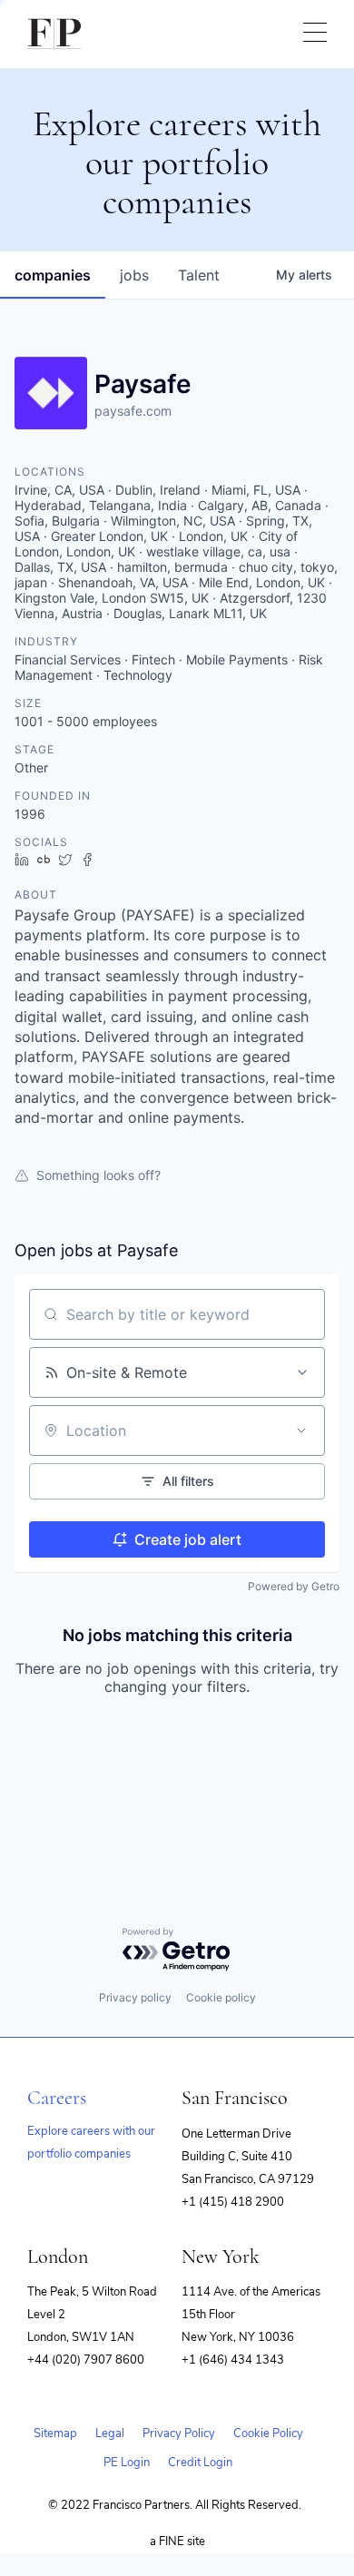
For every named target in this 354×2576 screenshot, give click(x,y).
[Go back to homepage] (54, 34)
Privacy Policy (179, 2433)
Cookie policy (221, 1997)
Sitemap (55, 2433)
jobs (134, 275)
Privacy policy (135, 1997)
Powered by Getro (294, 1586)
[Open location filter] (301, 1431)
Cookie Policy (268, 2433)
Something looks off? (98, 1175)
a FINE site (177, 2542)
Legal (110, 2433)
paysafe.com (133, 411)
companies (53, 275)
